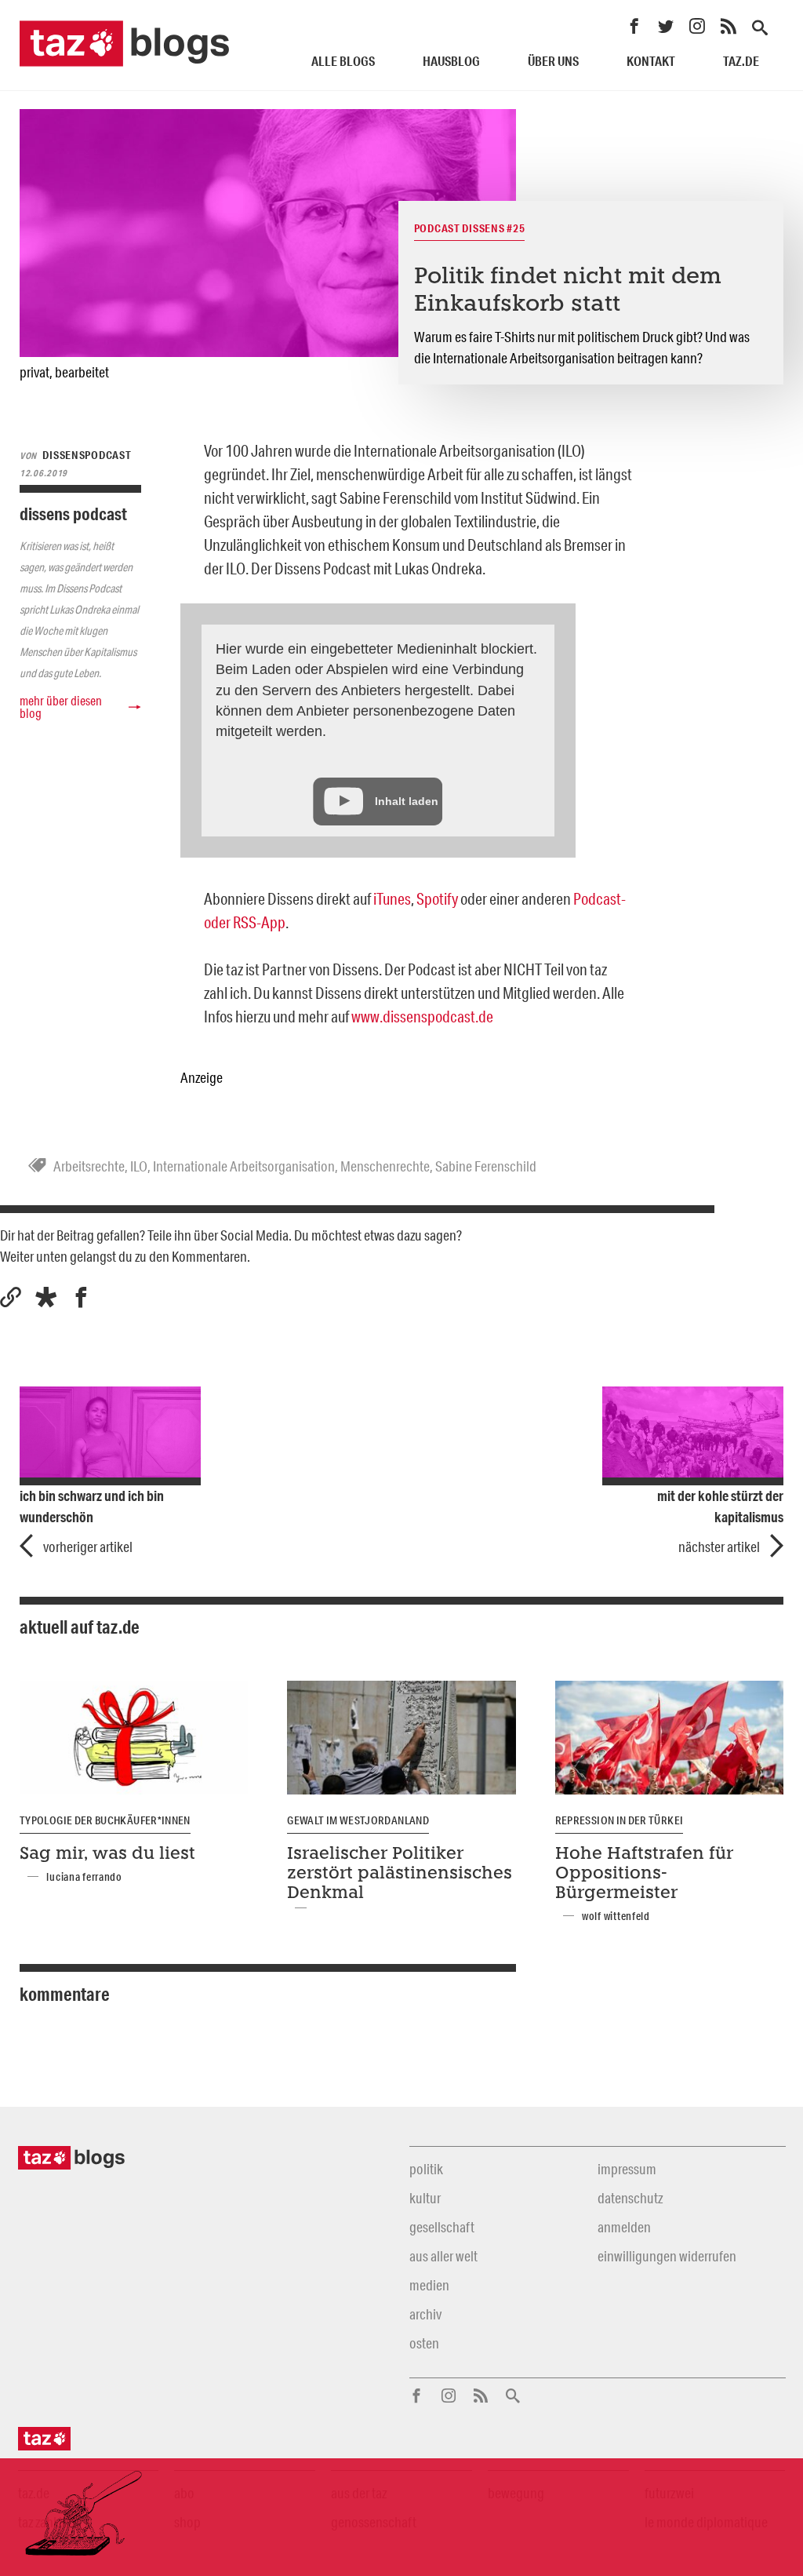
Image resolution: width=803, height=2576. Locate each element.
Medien (429, 2285)
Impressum (627, 2169)
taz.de (741, 61)
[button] (46, 1297)
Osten (424, 2343)
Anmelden (624, 2227)
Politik (426, 2169)
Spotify (437, 898)
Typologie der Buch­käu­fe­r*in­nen (105, 1820)
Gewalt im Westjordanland (358, 1820)
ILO (139, 1166)
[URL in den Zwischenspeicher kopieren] (11, 1297)
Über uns (553, 61)
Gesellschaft (442, 2227)
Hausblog (451, 61)
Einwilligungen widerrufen (667, 2256)
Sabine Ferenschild (486, 1166)
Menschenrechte (385, 1166)
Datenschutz (630, 2198)
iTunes (392, 898)
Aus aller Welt (443, 2256)
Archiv (425, 2314)
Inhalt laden (407, 801)
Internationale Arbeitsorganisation (244, 1166)
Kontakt (651, 61)
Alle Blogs (343, 61)
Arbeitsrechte (89, 1166)
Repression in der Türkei (620, 1820)
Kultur (425, 2198)
